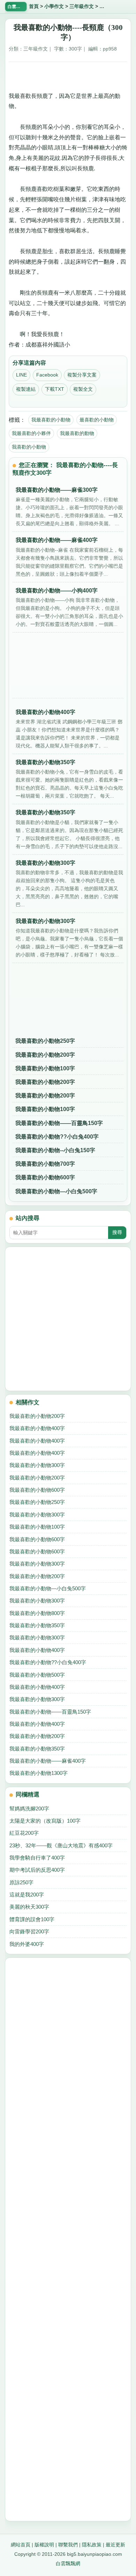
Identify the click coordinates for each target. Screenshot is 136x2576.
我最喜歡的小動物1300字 (39, 1773)
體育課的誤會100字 (32, 1919)
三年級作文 (82, 6)
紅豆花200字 (24, 1833)
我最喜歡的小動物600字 (45, 1177)
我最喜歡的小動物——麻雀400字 (48, 1761)
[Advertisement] (68, 74)
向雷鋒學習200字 (29, 1931)
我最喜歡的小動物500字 (37, 1675)
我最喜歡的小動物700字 (45, 1164)
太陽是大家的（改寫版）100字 (45, 1821)
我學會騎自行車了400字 (37, 1858)
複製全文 (83, 389)
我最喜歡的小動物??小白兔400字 (57, 1137)
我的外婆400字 (27, 1944)
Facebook (47, 375)
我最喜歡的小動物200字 (45, 1055)
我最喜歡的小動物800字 (37, 1613)
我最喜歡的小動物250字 (45, 1041)
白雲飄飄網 (68, 2563)
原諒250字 (21, 1882)
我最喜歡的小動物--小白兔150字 (55, 1150)
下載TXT (55, 389)
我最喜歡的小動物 (51, 420)
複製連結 (26, 389)
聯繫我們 (68, 2545)
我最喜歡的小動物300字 (37, 1465)
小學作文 (54, 6)
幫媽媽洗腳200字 (29, 1809)
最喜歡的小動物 (97, 420)
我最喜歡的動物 (77, 433)
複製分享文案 (82, 375)
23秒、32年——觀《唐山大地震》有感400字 (61, 1845)
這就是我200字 (27, 1895)
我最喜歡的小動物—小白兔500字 (56, 1191)
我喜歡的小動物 (29, 447)
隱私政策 (92, 2545)
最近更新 (115, 2545)
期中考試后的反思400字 (37, 1870)
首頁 (34, 6)
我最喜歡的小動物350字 (37, 1625)
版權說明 (44, 2545)
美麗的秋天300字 (29, 1907)
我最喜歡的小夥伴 (31, 433)
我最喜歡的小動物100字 (45, 1068)
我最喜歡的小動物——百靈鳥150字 (59, 1123)
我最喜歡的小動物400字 (37, 1428)
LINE (21, 375)
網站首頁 (21, 2545)
